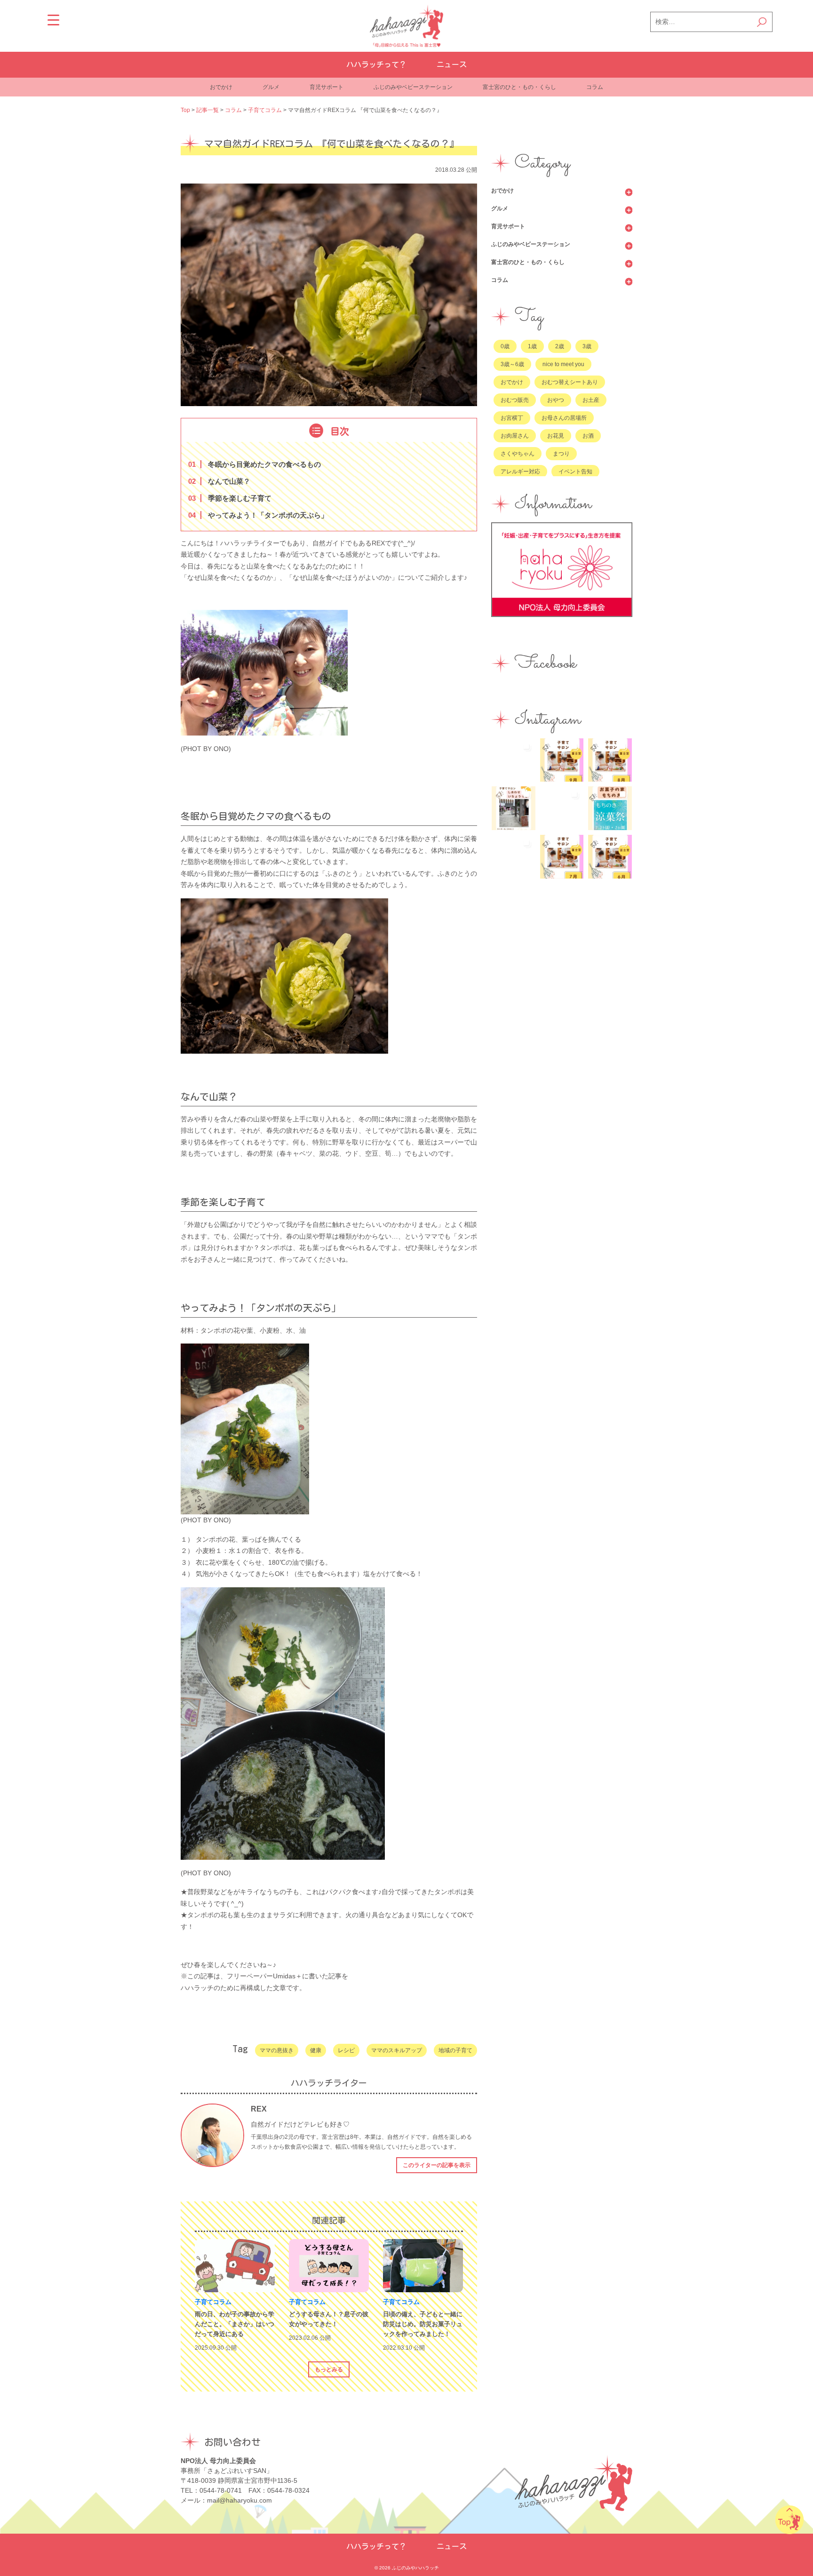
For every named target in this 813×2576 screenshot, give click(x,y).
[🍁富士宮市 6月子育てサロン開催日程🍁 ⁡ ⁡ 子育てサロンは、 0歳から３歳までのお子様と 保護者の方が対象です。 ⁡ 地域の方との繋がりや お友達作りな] (610, 857)
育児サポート (327, 87)
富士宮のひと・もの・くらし (519, 87)
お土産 (591, 400)
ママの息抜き (277, 2050)
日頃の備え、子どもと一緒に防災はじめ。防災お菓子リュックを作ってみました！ (423, 2324)
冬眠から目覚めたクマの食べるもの (256, 464)
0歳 (505, 346)
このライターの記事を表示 (437, 2165)
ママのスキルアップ (397, 2050)
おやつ (556, 400)
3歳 (587, 346)
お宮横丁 (512, 418)
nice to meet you (563, 364)
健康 (316, 2050)
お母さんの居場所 (564, 418)
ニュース (452, 64)
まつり (561, 454)
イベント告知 (575, 472)
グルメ (271, 87)
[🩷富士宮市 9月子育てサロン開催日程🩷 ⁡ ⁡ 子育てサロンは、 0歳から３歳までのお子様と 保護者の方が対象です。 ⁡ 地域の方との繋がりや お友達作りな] (562, 760)
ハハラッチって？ (376, 64)
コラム (595, 87)
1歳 (532, 346)
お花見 (556, 436)
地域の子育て (455, 2050)
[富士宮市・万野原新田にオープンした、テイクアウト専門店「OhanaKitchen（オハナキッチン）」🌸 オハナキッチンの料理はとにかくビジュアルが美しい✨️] (514, 857)
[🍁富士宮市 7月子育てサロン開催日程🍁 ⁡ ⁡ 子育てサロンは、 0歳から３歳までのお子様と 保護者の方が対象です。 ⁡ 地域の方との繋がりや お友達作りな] (562, 857)
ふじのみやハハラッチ (415, 2568)
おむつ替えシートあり (570, 382)
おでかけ (221, 87)
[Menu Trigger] (53, 20)
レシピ (346, 2050)
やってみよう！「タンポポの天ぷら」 (260, 515)
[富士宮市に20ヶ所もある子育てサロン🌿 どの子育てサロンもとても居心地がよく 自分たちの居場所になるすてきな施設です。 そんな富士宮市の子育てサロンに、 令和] (514, 808)
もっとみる (329, 2369)
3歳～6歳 (512, 364)
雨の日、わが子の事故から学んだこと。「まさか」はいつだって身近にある (235, 2324)
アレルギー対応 (520, 472)
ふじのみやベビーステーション (413, 87)
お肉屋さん (515, 436)
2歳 (560, 346)
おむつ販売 (515, 400)
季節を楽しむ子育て (232, 498)
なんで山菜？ (221, 481)
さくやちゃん (518, 454)
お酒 (588, 436)
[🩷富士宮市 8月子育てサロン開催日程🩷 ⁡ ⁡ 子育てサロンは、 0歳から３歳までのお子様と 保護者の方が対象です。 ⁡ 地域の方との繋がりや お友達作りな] (610, 760)
